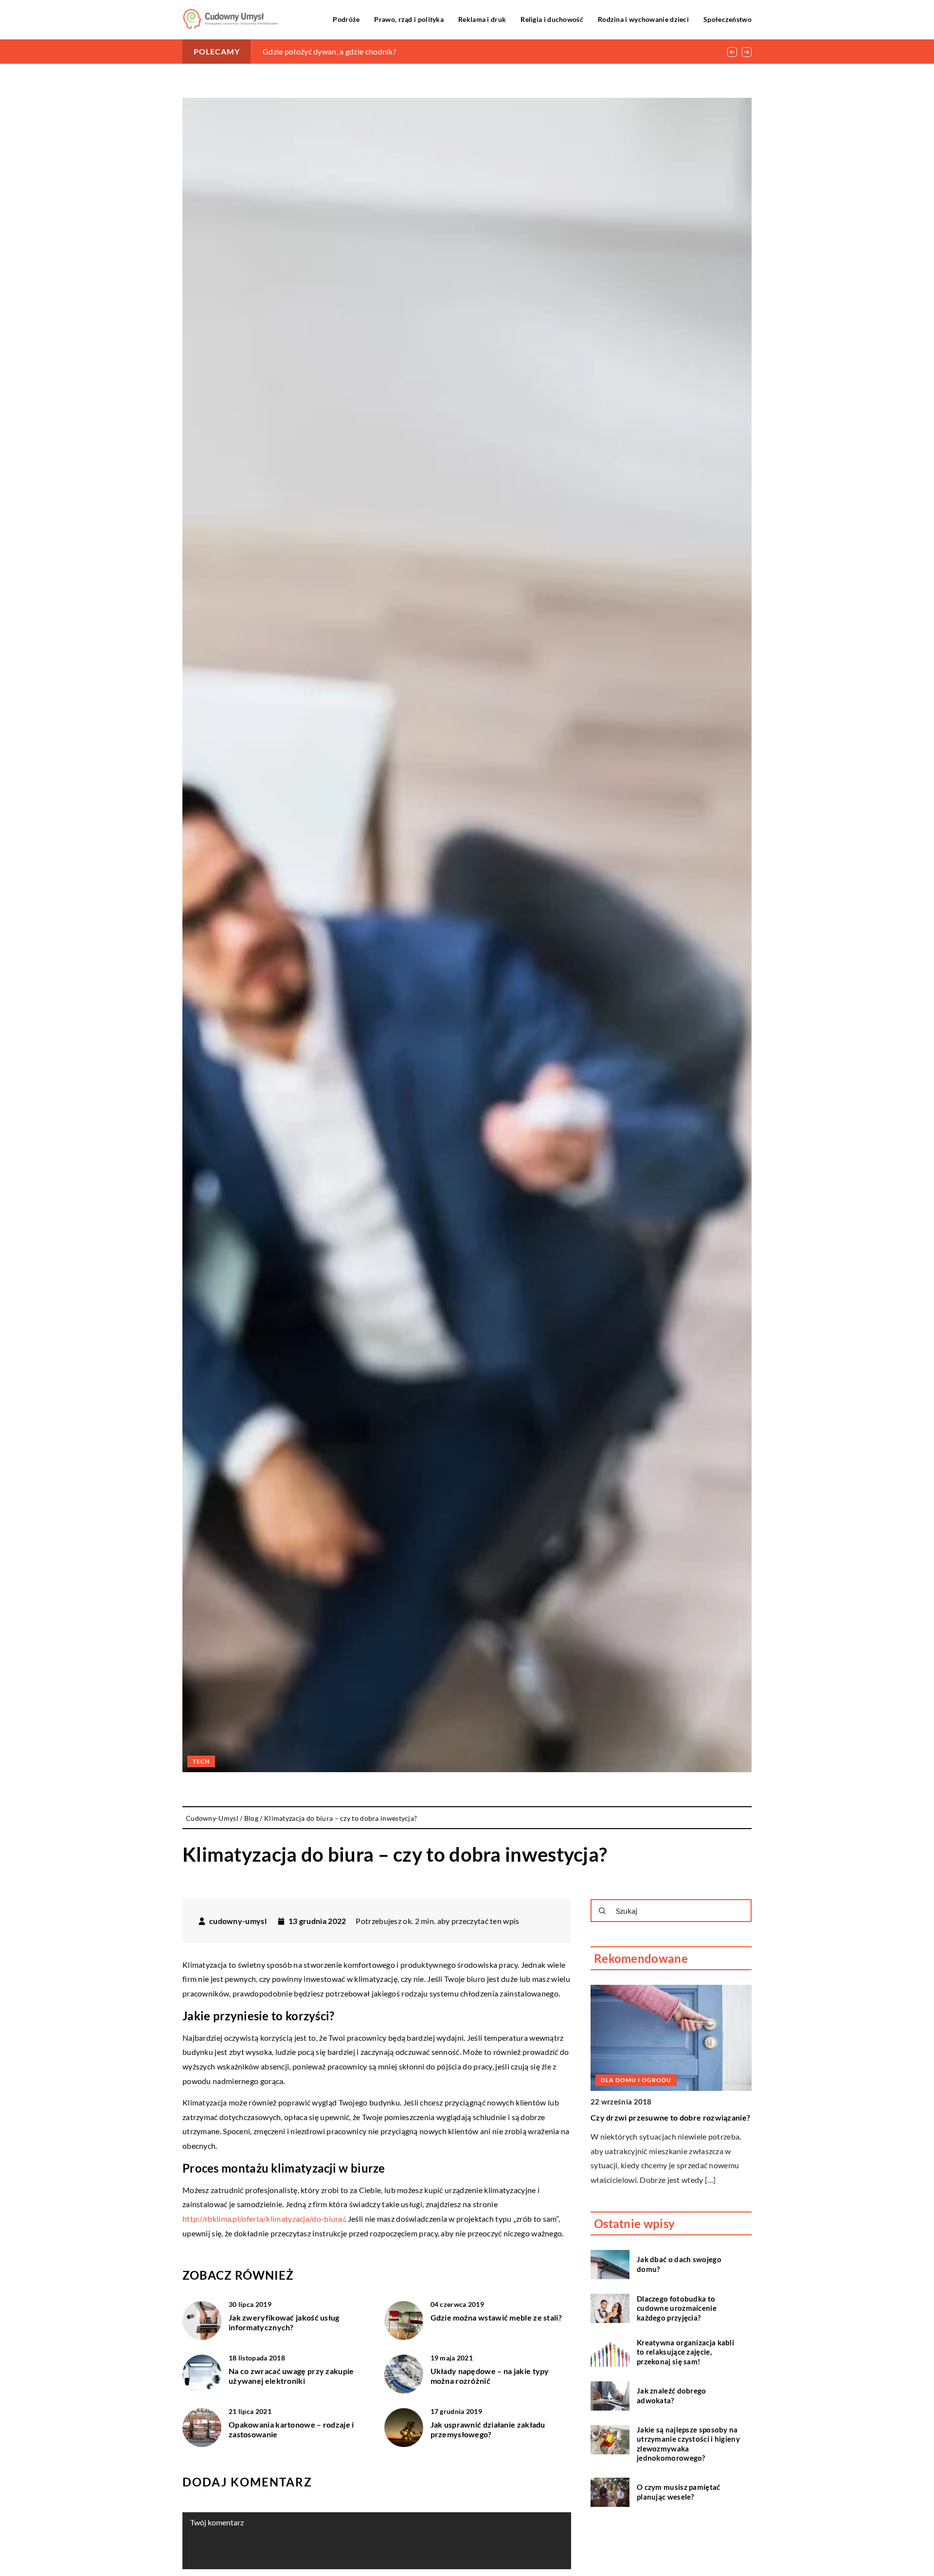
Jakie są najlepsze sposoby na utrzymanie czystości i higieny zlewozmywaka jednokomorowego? (688, 2444)
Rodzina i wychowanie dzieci (643, 19)
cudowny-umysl (238, 1921)
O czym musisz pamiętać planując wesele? (679, 2492)
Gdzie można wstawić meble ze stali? (496, 2317)
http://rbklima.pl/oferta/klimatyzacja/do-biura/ (263, 2219)
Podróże (346, 19)
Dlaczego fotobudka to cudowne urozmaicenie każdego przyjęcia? (677, 2308)
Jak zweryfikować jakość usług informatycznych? (284, 2322)
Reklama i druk (482, 19)
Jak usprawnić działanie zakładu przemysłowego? (488, 2430)
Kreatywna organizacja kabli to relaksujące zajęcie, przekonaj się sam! (685, 2352)
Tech (201, 1761)
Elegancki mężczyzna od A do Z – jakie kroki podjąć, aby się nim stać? (381, 51)
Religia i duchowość (552, 19)
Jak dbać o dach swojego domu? (679, 2264)
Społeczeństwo (727, 19)
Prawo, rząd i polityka (409, 19)
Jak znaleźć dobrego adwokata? (672, 2395)
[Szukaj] (602, 1911)
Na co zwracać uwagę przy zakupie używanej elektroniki (291, 2376)
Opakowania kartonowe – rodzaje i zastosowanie (291, 2430)
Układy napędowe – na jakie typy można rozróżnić (490, 2376)
